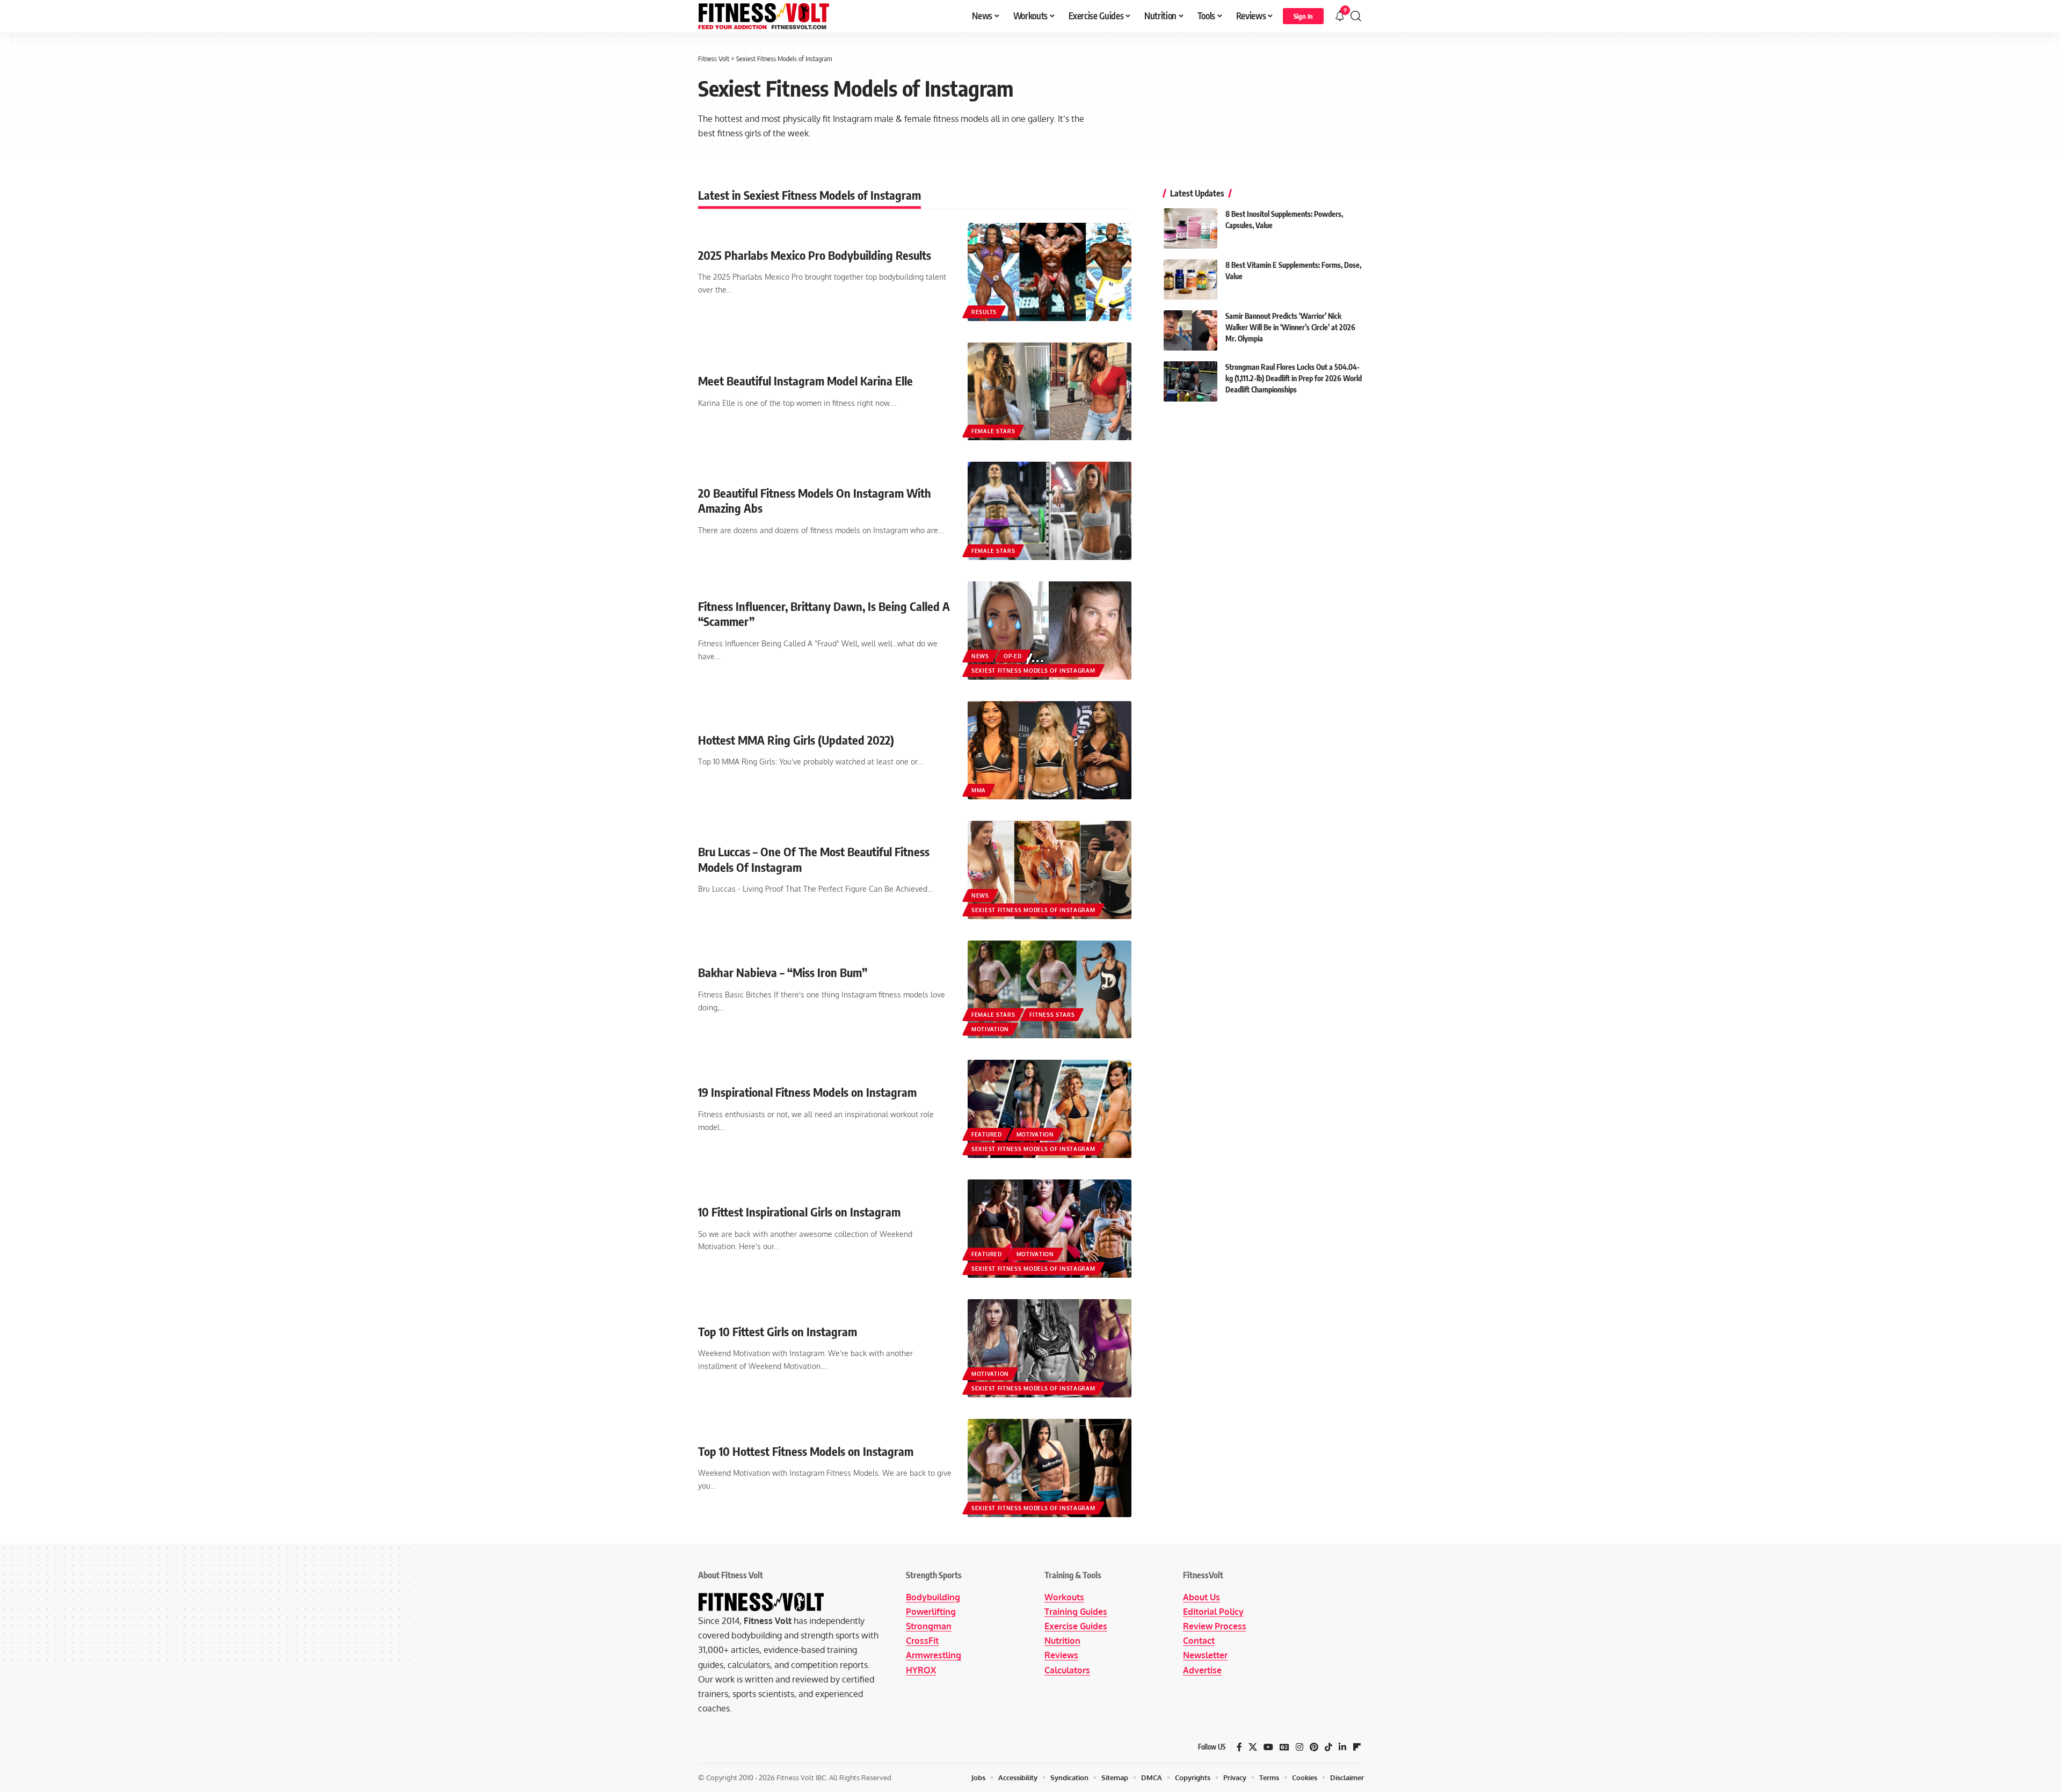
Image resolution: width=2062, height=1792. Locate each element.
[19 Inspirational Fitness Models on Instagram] (1050, 1109)
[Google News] (1284, 1747)
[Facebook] (1239, 1747)
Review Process (1215, 1626)
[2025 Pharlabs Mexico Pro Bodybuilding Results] (1050, 272)
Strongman (929, 1626)
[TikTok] (1328, 1747)
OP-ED (1013, 656)
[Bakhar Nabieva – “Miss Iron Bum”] (1050, 990)
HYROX (921, 1670)
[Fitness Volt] (764, 16)
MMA (979, 790)
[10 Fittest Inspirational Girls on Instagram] (1050, 1229)
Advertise (1202, 1670)
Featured (987, 1134)
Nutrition (1062, 1641)
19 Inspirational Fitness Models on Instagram (807, 1092)
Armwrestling (934, 1655)
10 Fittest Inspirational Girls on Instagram (799, 1212)
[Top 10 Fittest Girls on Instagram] (1050, 1348)
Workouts (1064, 1597)
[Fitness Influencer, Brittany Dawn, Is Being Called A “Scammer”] (1050, 631)
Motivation (990, 1029)
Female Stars (993, 431)
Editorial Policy (1213, 1612)
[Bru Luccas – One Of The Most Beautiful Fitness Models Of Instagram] (1050, 870)
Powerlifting (931, 1612)
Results (984, 312)
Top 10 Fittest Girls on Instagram (778, 1331)
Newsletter (1205, 1655)
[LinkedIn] (1342, 1747)
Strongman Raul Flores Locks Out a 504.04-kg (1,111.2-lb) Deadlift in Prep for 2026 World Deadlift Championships (1294, 378)
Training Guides (1076, 1612)
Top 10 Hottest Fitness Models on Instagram (806, 1451)
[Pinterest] (1314, 1747)
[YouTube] (1268, 1747)
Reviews (1061, 1655)
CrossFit (922, 1641)
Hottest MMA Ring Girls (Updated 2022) (796, 740)
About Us (1201, 1597)
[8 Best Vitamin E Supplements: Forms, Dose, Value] (1190, 279)
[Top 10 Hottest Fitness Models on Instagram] (1050, 1468)
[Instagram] (1299, 1747)
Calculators (1067, 1670)
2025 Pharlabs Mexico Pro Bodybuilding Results (815, 255)
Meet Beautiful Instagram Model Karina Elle (805, 381)
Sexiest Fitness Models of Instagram (1033, 671)
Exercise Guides (1076, 1626)
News (980, 656)
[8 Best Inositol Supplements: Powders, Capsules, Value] (1190, 228)
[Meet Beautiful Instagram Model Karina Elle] (1050, 392)
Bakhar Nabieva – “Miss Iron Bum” (783, 972)
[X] (1253, 1747)
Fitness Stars (1052, 1015)
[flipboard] (1357, 1747)
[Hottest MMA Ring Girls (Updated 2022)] (1050, 750)
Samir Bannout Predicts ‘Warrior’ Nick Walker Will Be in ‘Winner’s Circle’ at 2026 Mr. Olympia (1290, 327)
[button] (1303, 16)
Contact (1199, 1641)
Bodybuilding (933, 1597)
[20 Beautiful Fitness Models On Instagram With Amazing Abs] (1050, 511)
